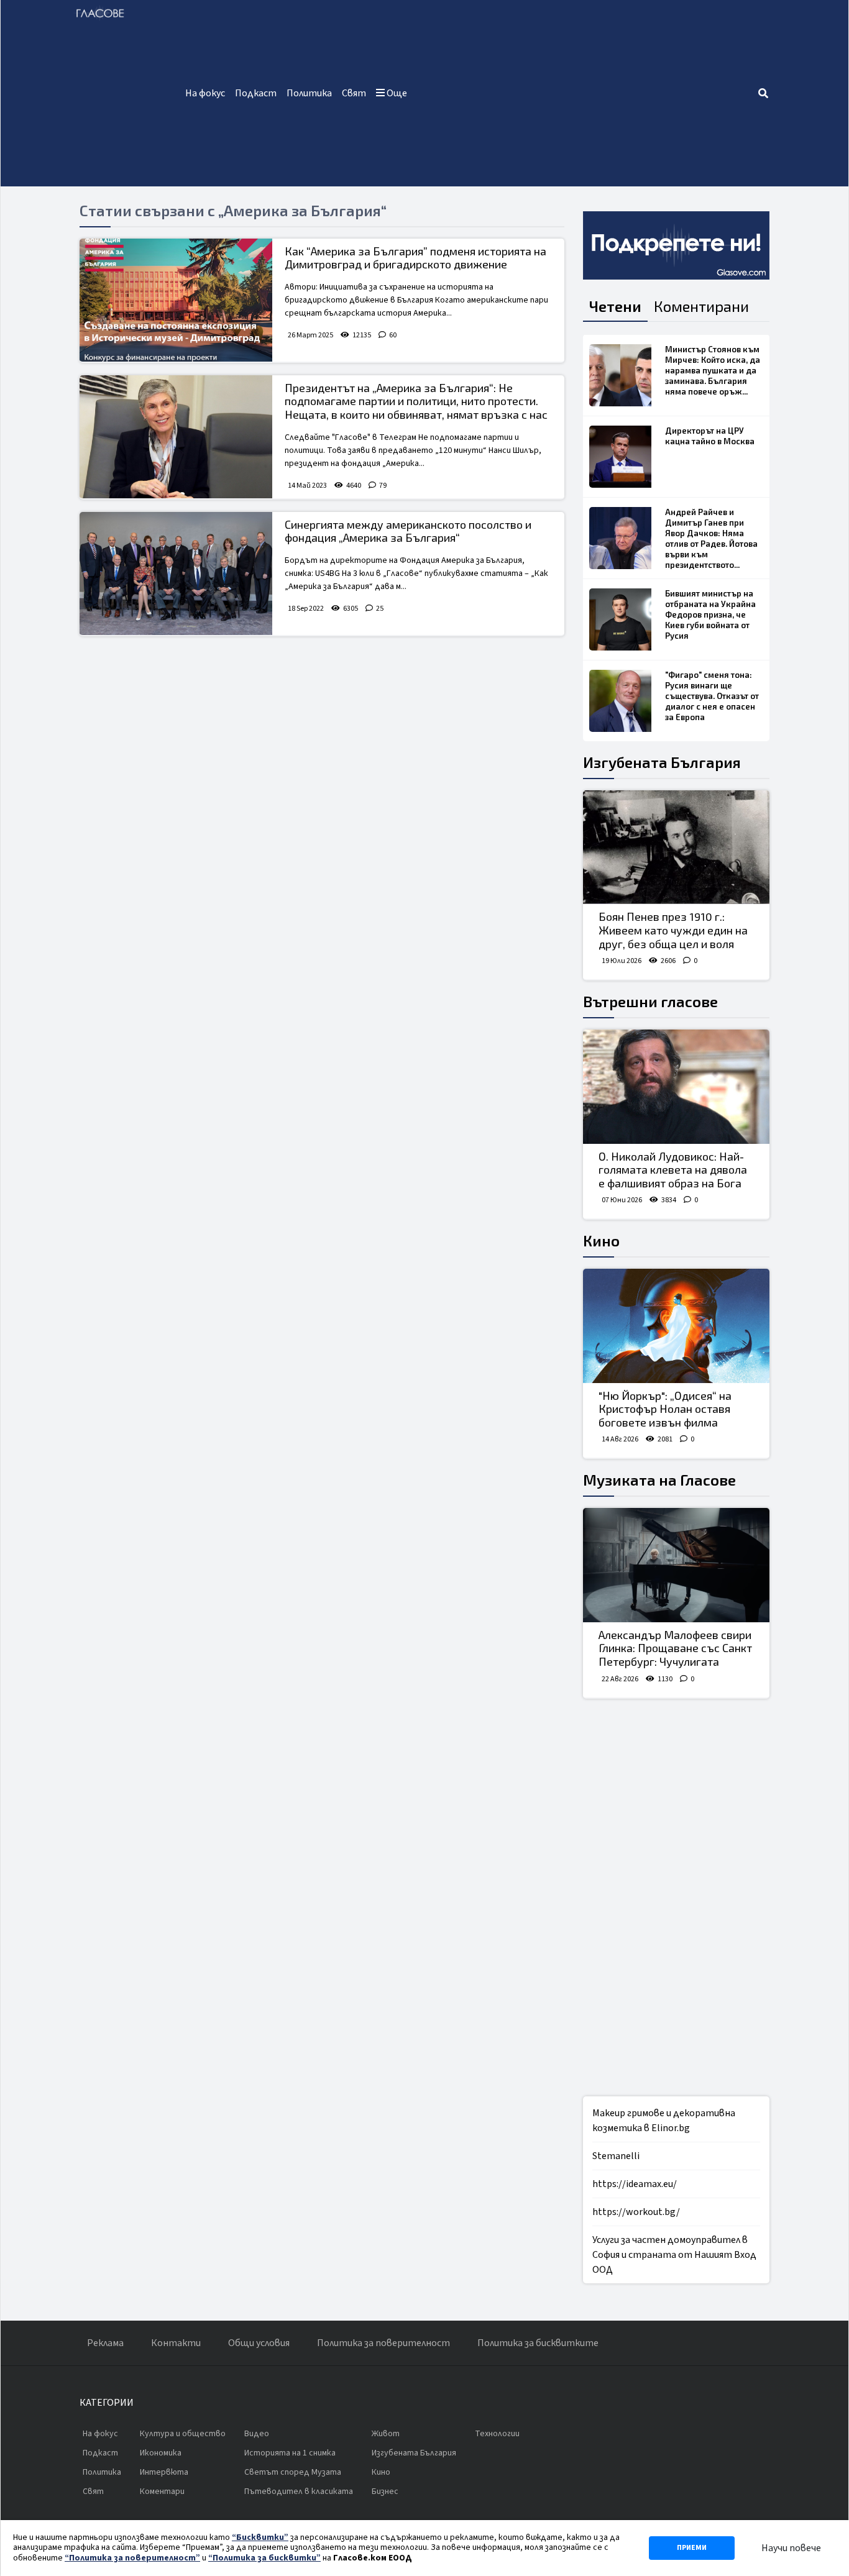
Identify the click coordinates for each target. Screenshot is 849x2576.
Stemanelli (616, 2156)
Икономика (161, 2453)
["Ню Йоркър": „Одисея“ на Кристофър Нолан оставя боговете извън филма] (676, 1326)
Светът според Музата (293, 2472)
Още (396, 93)
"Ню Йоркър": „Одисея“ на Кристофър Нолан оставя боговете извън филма (665, 1409)
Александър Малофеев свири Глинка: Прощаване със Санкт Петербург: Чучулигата (675, 1648)
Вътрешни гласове (650, 1001)
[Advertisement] (585, 93)
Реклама (105, 2343)
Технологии (497, 2434)
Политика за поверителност (383, 2343)
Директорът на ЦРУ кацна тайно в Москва (710, 436)
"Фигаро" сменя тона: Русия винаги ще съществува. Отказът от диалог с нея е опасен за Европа (712, 696)
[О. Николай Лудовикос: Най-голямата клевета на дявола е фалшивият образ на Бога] (676, 1087)
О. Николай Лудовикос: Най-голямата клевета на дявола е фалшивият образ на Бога (673, 1170)
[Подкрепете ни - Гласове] (676, 245)
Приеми (692, 2548)
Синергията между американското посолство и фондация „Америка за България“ (408, 531)
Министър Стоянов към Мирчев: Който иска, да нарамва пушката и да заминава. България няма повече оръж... (713, 370)
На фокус (205, 93)
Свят (354, 93)
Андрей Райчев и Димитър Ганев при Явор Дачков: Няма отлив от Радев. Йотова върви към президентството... (711, 538)
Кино (601, 1240)
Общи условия (259, 2343)
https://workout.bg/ (636, 2212)
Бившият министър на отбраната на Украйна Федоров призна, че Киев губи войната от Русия (710, 614)
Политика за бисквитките (538, 2343)
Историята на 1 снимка (290, 2453)
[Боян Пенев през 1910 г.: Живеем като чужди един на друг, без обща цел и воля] (676, 847)
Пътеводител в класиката (299, 2492)
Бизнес (385, 2492)
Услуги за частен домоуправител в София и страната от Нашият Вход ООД (674, 2255)
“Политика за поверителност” (132, 2558)
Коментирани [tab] (701, 306)
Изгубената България (662, 762)
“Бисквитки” (260, 2537)
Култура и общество (183, 2434)
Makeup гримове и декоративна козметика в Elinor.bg (664, 2121)
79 (383, 486)
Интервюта (164, 2472)
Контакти (176, 2343)
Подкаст (256, 93)
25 (380, 609)
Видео (257, 2434)
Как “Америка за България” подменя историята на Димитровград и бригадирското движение (415, 258)
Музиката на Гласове (659, 1480)
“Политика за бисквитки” (264, 2558)
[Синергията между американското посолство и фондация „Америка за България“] (176, 573)
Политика (309, 93)
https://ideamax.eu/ (635, 2184)
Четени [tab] (615, 306)
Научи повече (791, 2548)
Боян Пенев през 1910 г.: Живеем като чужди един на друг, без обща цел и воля (673, 930)
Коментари (162, 2492)
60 (393, 335)
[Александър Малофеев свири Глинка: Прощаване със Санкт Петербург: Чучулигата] (676, 1565)
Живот (386, 2434)
